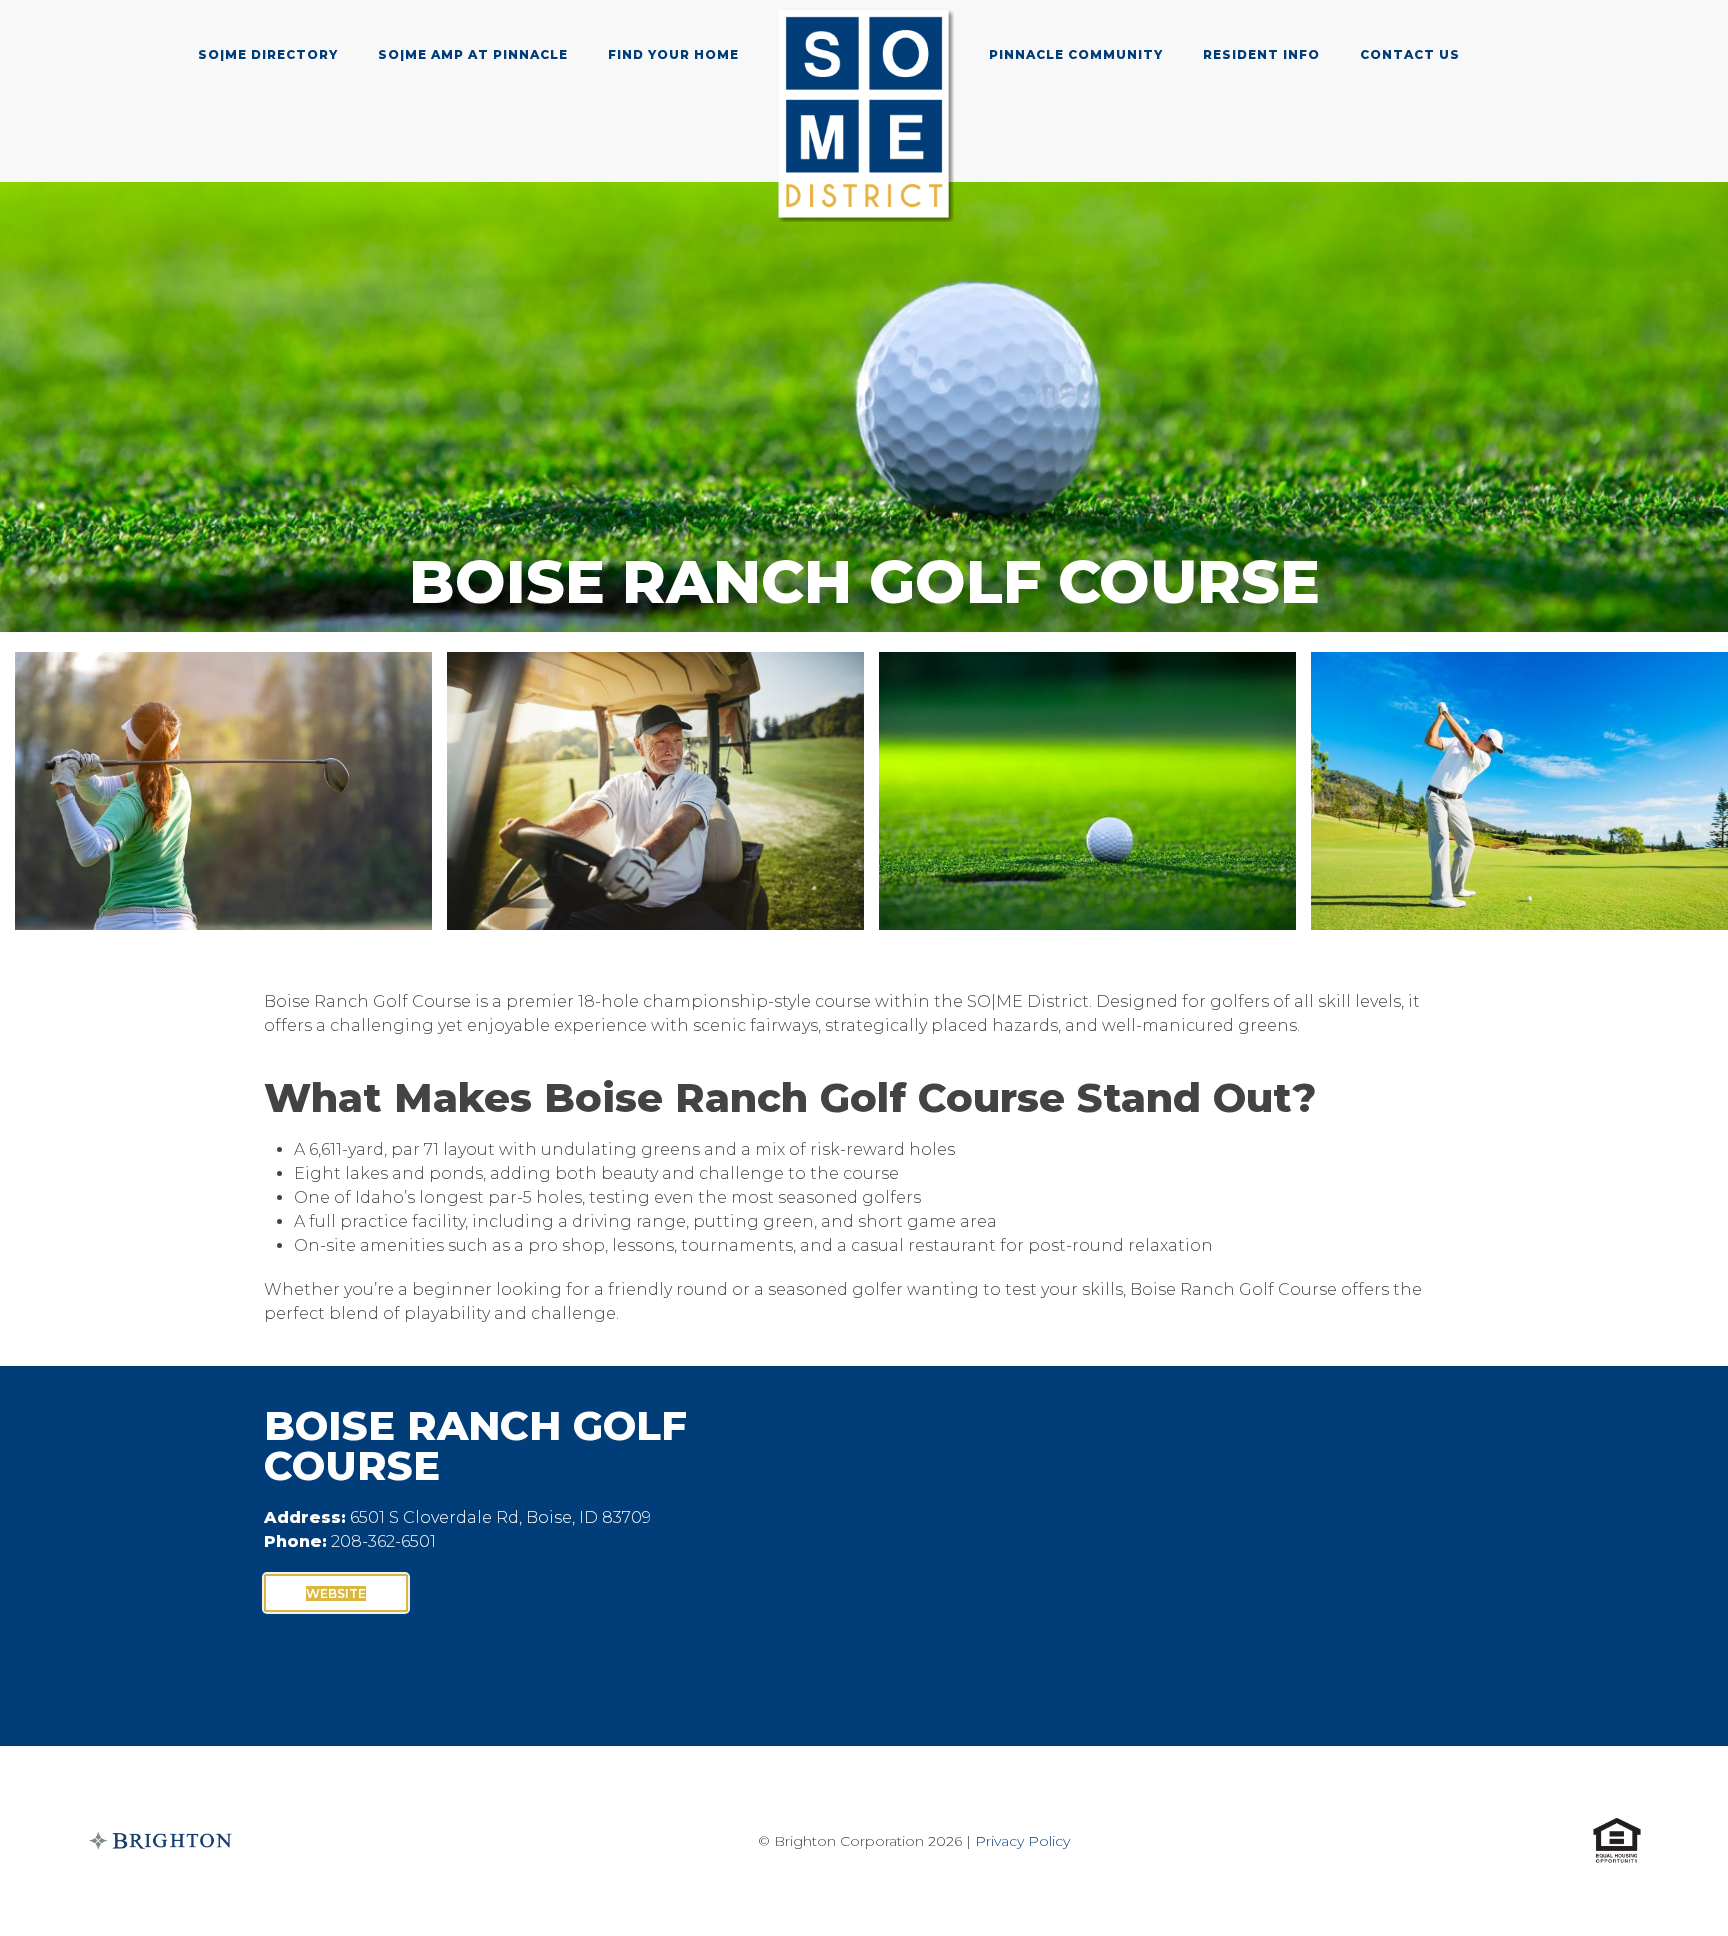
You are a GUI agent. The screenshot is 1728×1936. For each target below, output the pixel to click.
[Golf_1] (223, 791)
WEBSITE (336, 1593)
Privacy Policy (1022, 1841)
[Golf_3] (1087, 791)
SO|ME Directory (268, 54)
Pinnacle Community (1076, 54)
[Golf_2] (655, 791)
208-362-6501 (383, 1541)
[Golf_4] (1519, 791)
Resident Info (1261, 54)
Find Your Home (673, 54)
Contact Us (1410, 54)
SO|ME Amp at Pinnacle (473, 54)
